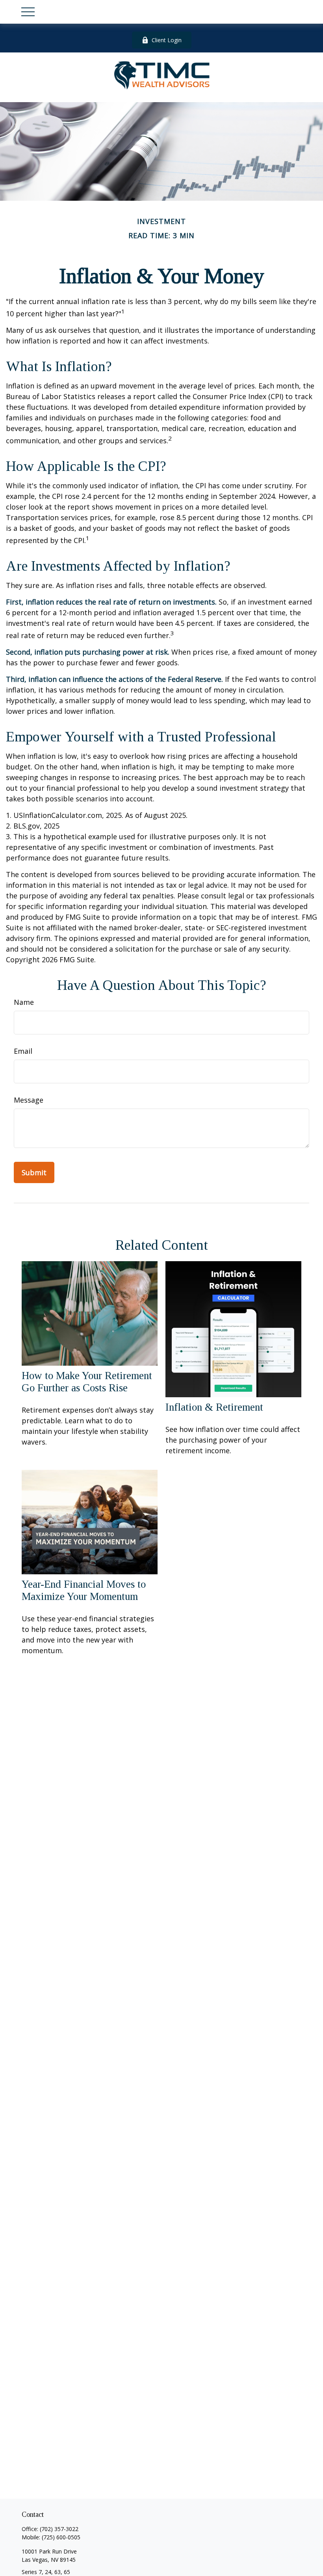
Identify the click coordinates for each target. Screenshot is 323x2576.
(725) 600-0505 (61, 2537)
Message (29, 1100)
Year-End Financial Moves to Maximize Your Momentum (84, 1590)
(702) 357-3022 (59, 2529)
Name (24, 1002)
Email (23, 1051)
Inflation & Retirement (214, 1407)
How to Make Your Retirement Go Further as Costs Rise (87, 1382)
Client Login (167, 40)
